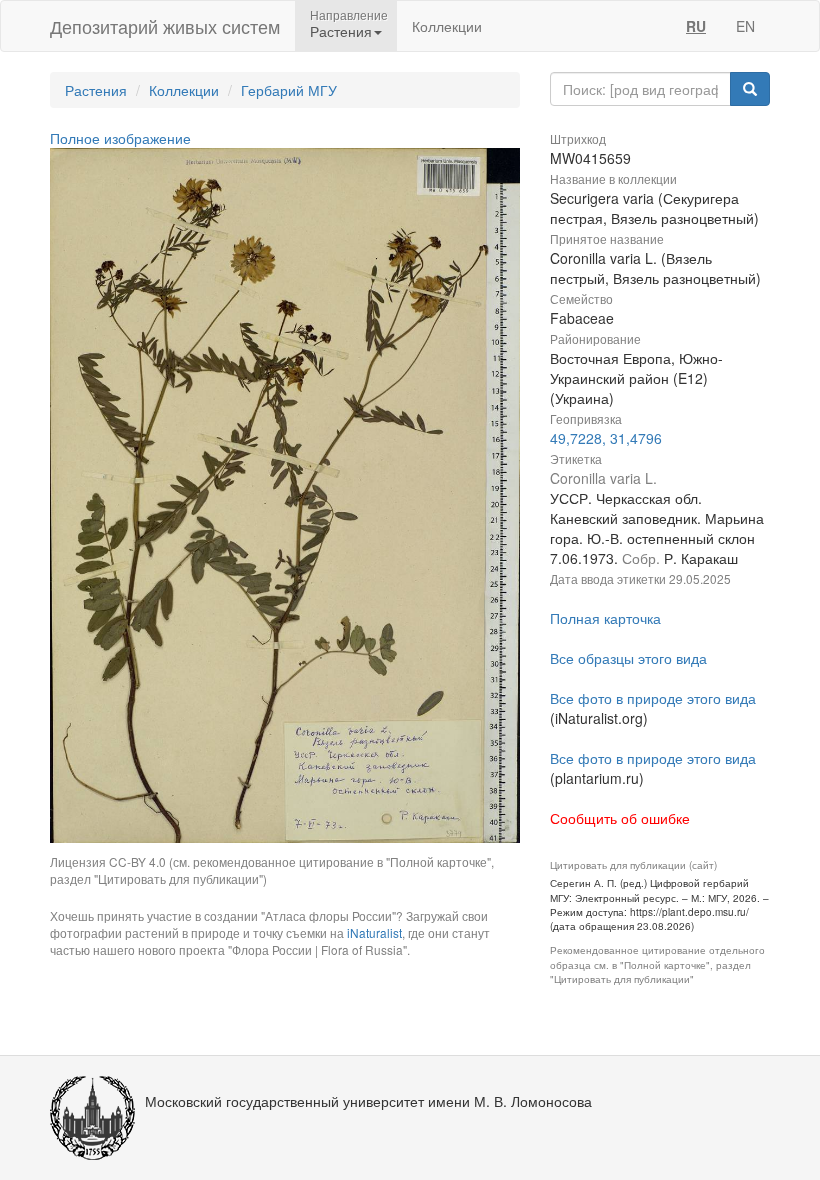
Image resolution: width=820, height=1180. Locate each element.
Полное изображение (120, 138)
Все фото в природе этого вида (653, 698)
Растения (96, 90)
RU (696, 26)
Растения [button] (341, 31)
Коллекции (447, 26)
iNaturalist (374, 932)
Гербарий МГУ (289, 90)
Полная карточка (605, 618)
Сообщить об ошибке (620, 818)
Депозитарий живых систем (165, 26)
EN (745, 26)
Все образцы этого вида (628, 658)
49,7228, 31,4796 (606, 438)
